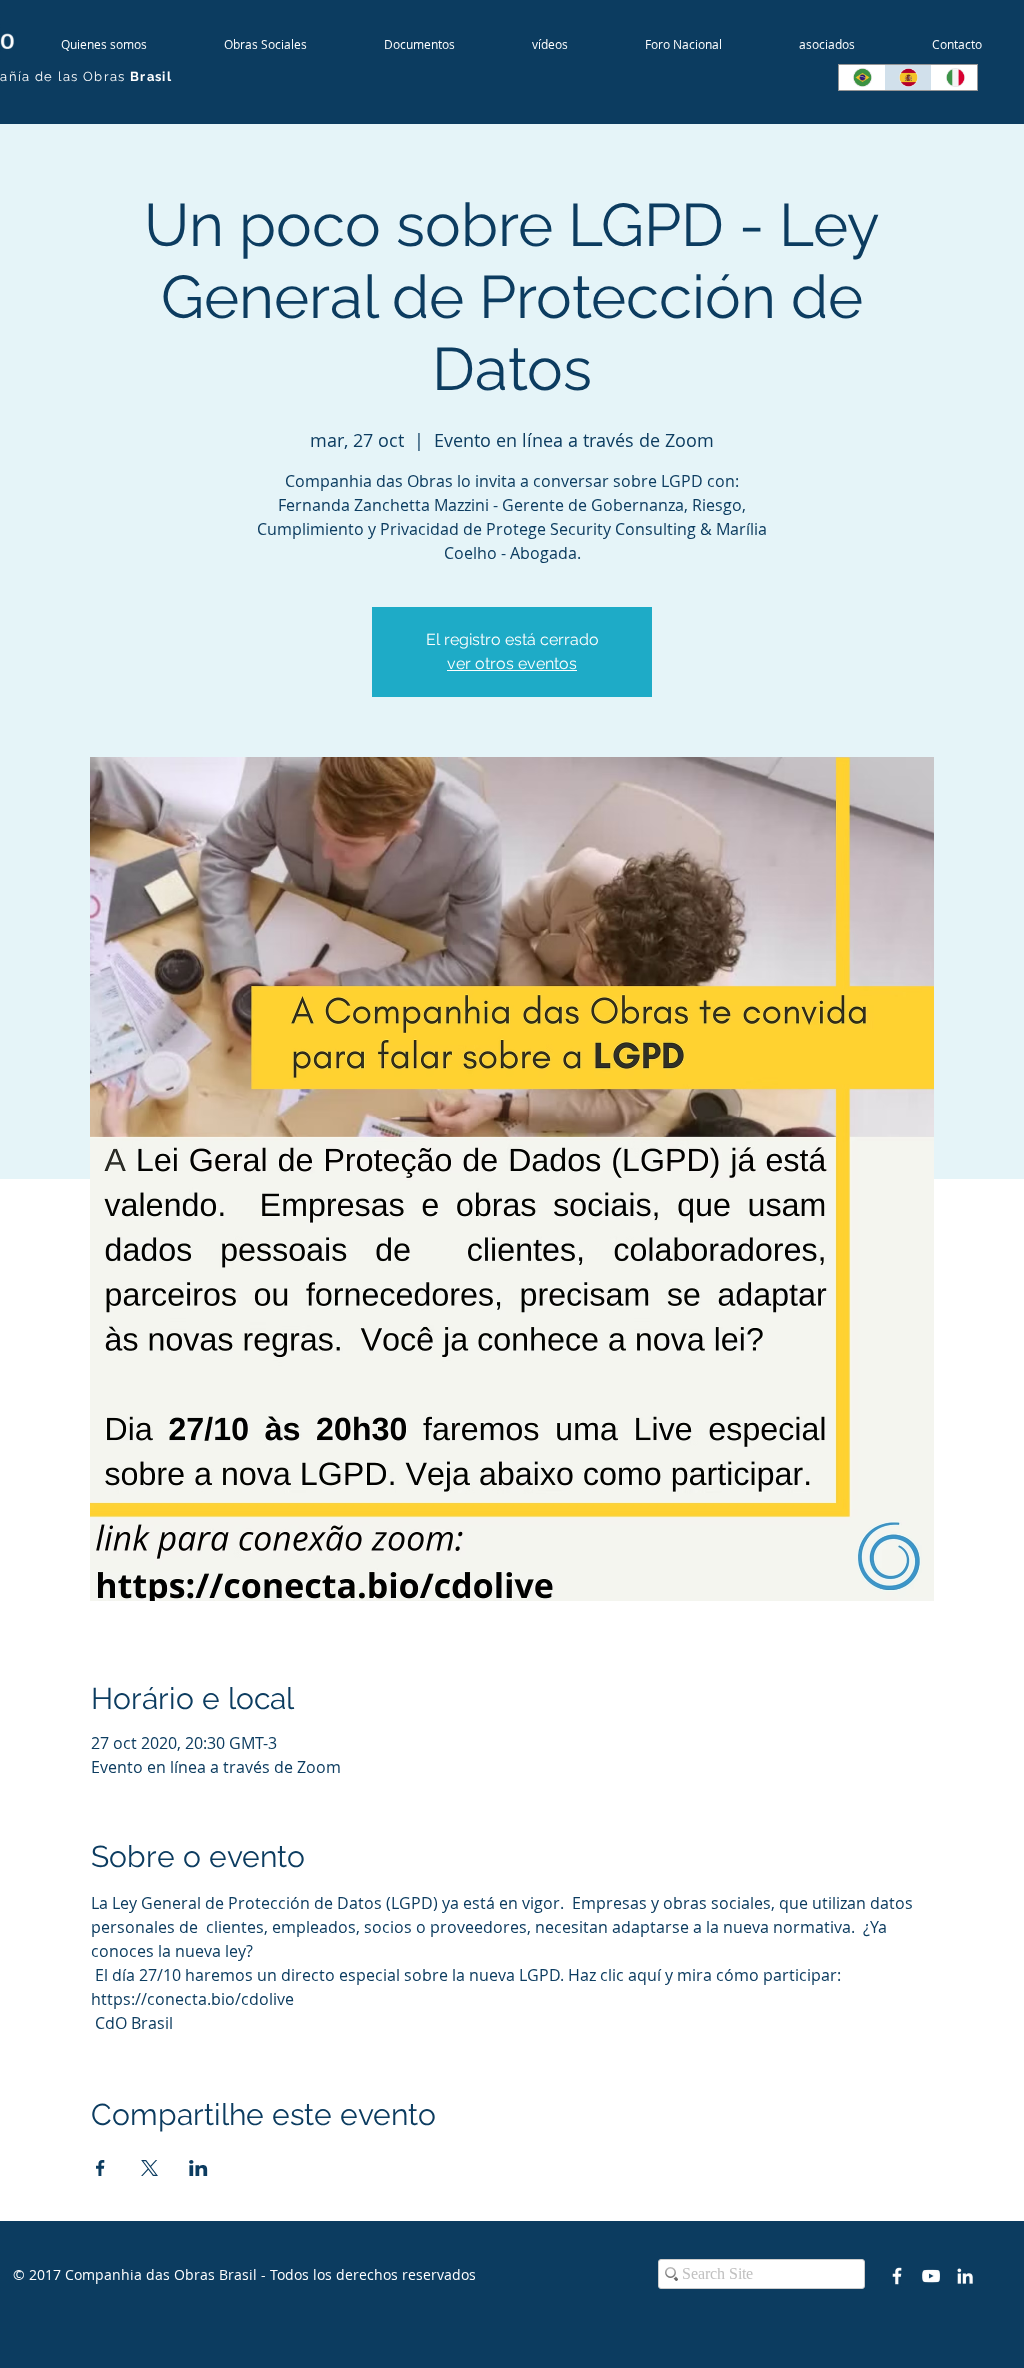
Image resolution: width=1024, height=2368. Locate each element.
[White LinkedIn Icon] (965, 2276)
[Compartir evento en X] (149, 2168)
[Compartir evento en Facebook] (100, 2168)
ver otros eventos (512, 663)
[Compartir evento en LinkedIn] (198, 2168)
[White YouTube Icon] (931, 2276)
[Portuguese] (861, 77)
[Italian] (954, 77)
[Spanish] (907, 77)
